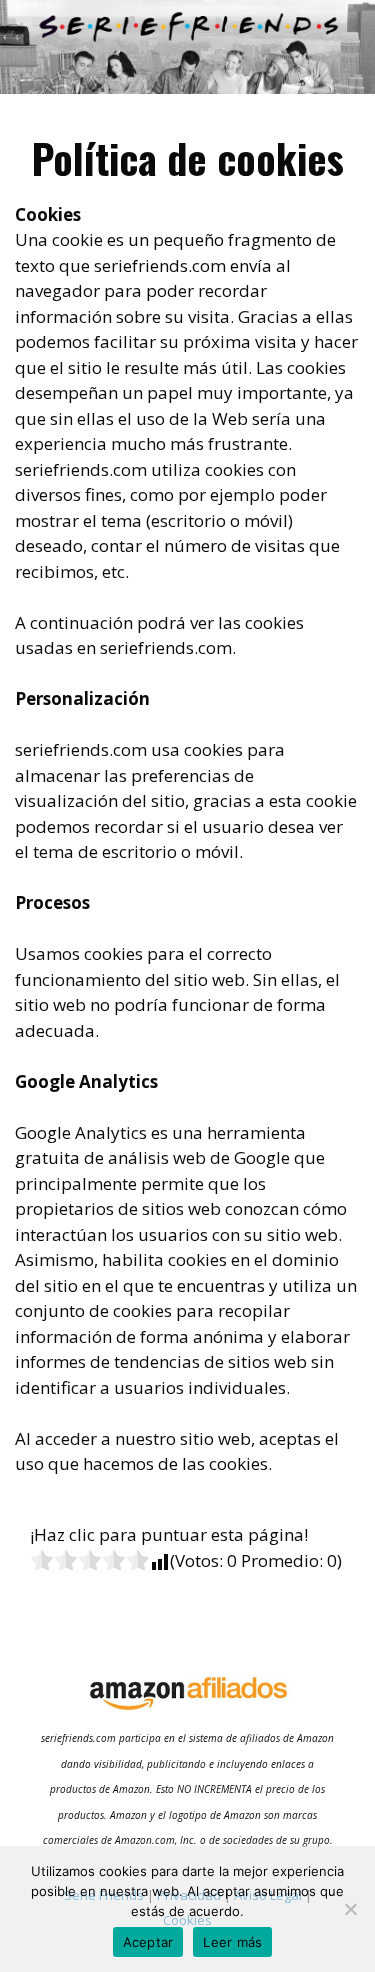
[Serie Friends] (187, 44)
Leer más (232, 1942)
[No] (350, 1909)
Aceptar (148, 1942)
